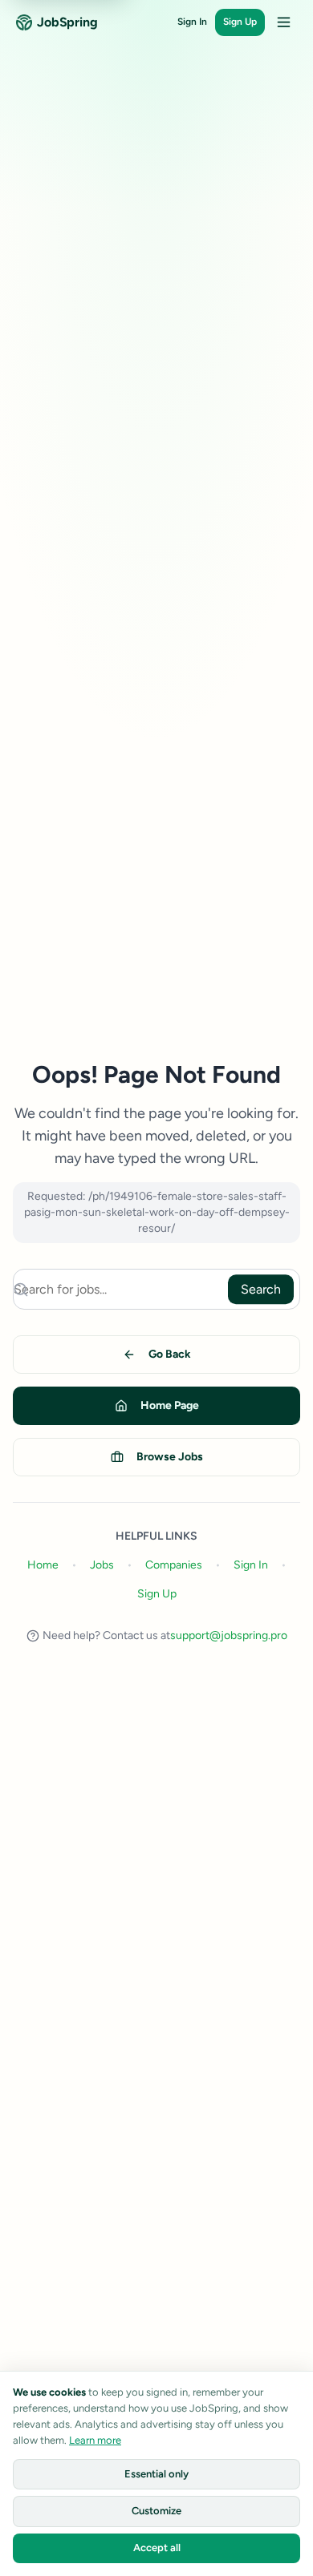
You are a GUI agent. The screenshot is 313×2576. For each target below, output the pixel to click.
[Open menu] (283, 22)
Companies (174, 1565)
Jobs (102, 1565)
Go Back (170, 1354)
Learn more (95, 2440)
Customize (156, 2511)
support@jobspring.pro (229, 1635)
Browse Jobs (170, 1457)
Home (43, 1565)
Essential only (156, 2474)
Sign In (192, 22)
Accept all (157, 2548)
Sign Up (240, 22)
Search (261, 1289)
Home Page (170, 1405)
